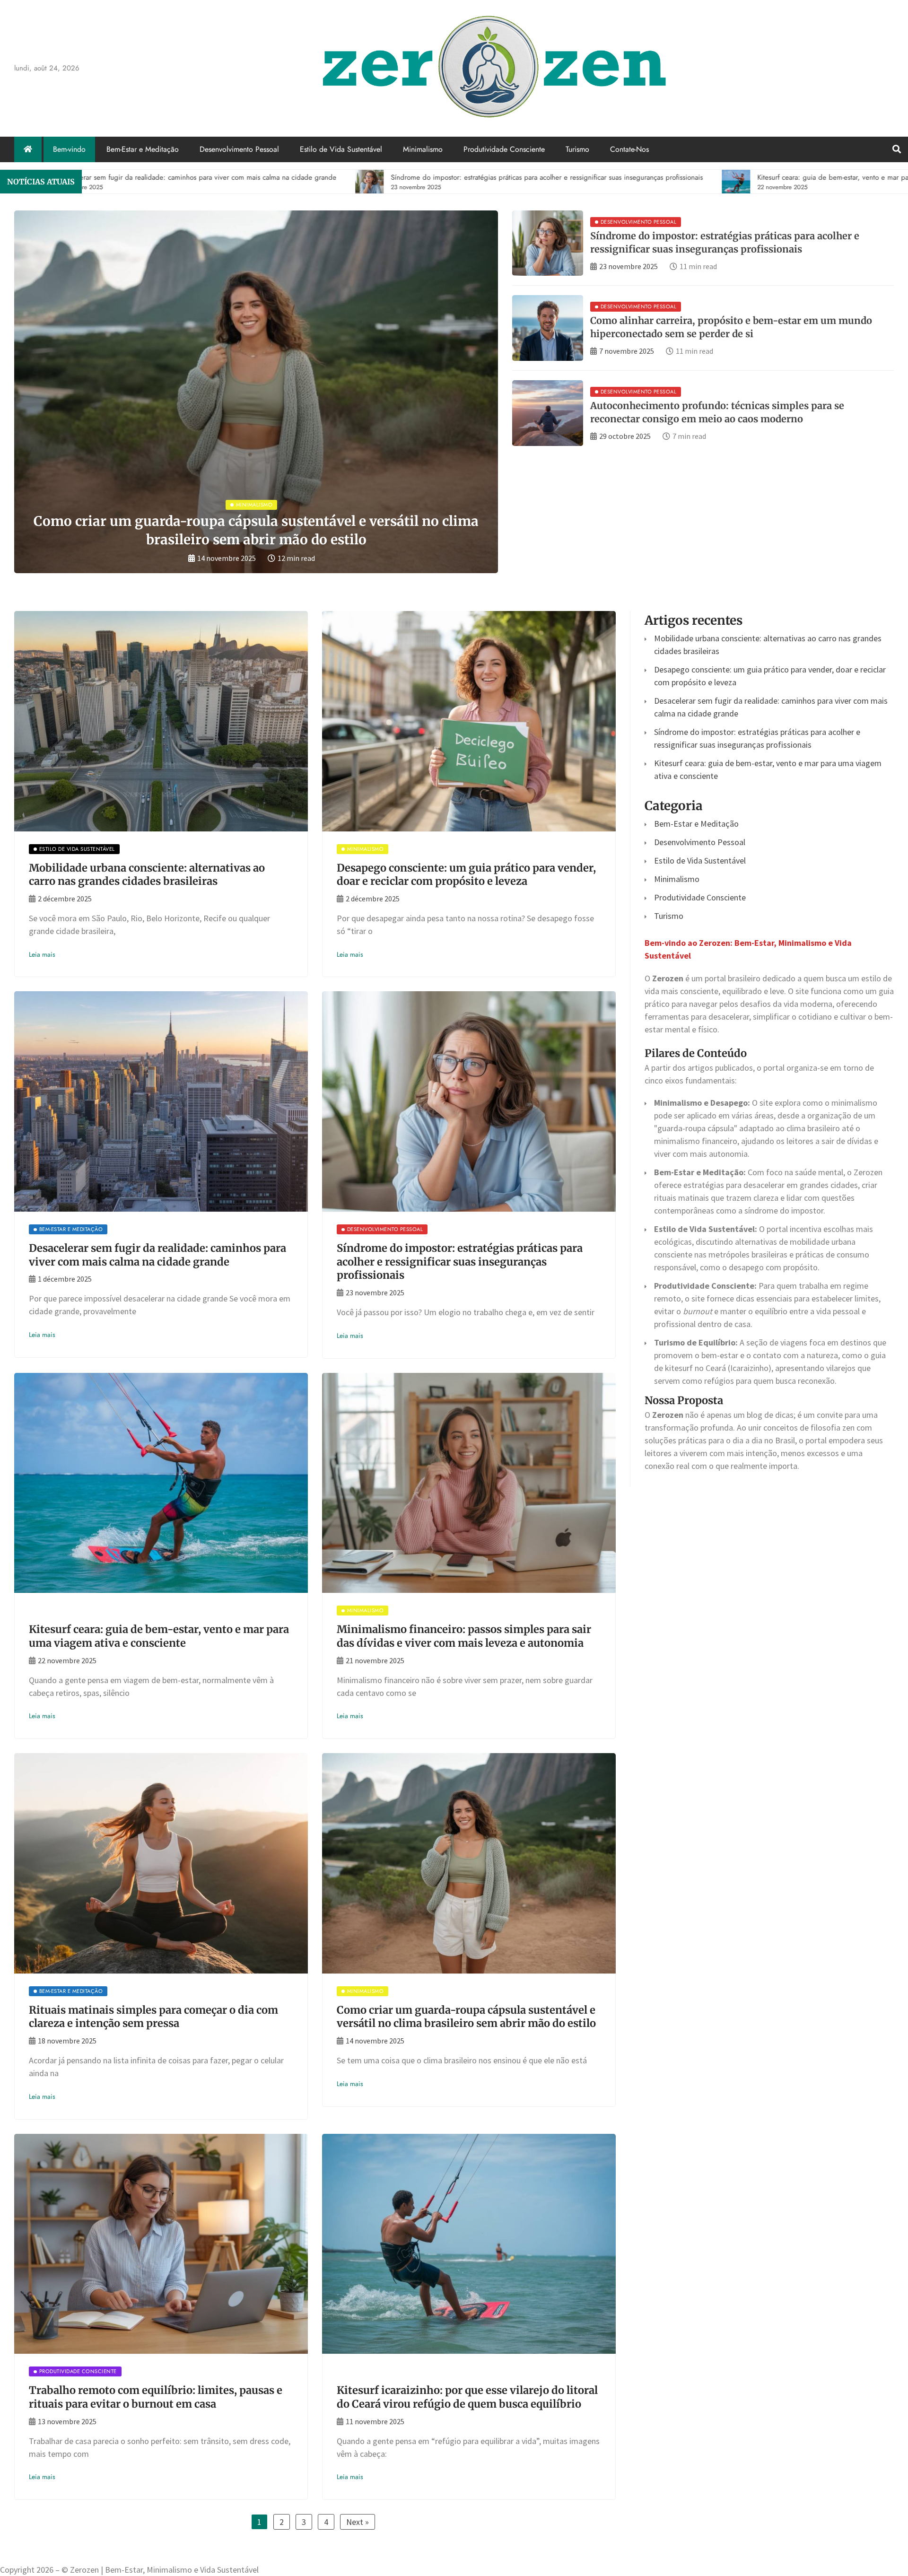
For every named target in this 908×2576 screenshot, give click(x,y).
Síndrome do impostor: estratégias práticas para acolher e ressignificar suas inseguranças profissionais (460, 1262)
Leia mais (42, 954)
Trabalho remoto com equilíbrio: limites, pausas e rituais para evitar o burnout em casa (156, 2397)
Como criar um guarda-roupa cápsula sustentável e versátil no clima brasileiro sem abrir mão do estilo (466, 2017)
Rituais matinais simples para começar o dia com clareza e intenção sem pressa (153, 2017)
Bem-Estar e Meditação (143, 149)
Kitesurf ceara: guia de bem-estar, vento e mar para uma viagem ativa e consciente (159, 1636)
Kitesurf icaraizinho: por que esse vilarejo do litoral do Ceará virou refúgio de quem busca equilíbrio (467, 2397)
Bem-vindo (69, 149)
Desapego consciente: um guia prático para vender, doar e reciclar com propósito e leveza (466, 875)
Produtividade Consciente (504, 149)
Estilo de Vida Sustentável (341, 149)
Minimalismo (423, 149)
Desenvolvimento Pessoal (239, 149)
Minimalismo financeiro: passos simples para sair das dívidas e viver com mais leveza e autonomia (464, 1636)
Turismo (577, 149)
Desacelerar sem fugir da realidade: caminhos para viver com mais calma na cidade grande (157, 1255)
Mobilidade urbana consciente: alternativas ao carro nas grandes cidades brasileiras (147, 875)
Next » (358, 2522)
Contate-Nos (629, 149)
